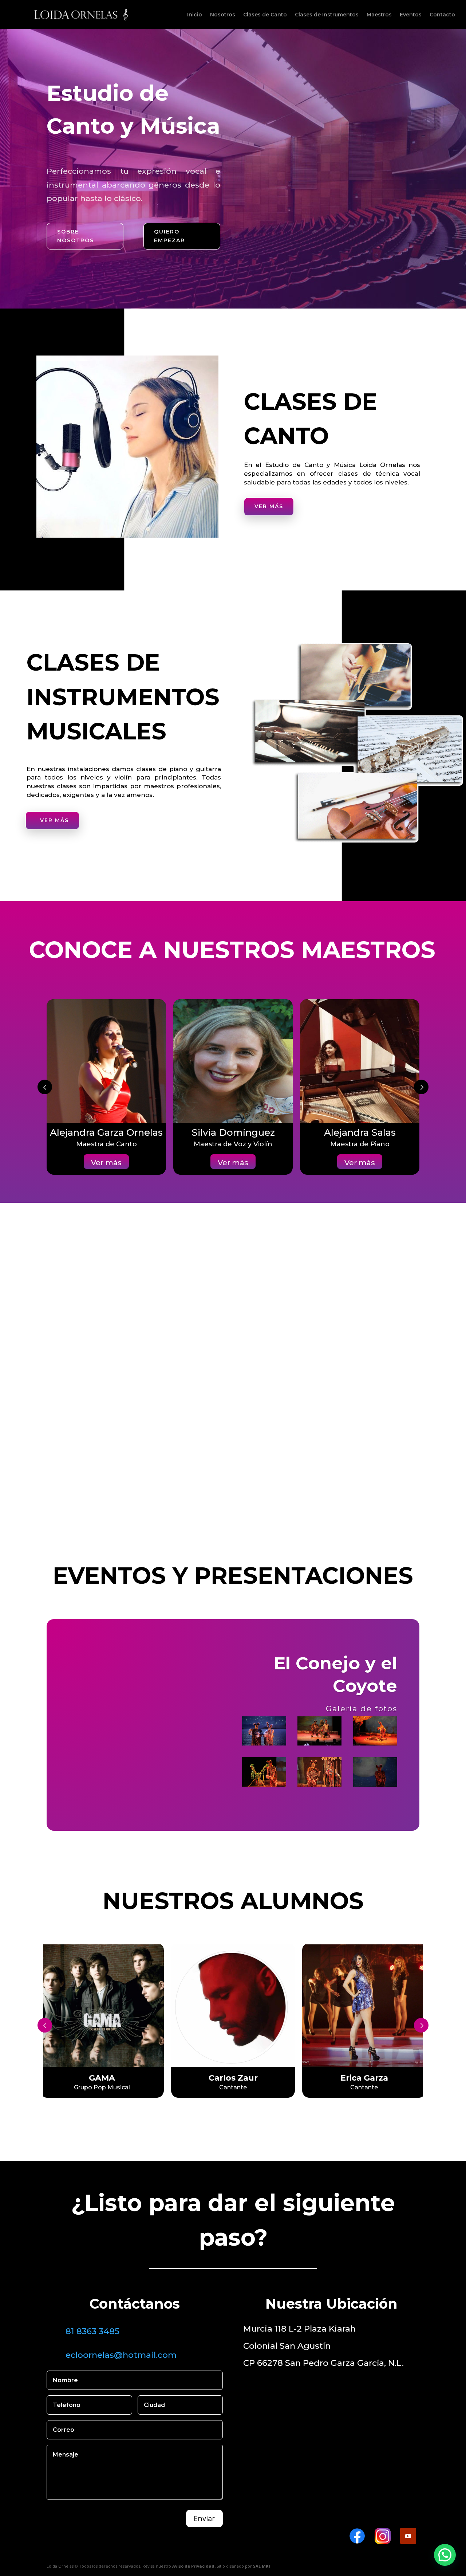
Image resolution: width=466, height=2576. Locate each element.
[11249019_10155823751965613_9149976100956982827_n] (264, 1731)
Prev (45, 1087)
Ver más (269, 506)
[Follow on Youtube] (408, 2536)
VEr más (279, 1402)
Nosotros (223, 15)
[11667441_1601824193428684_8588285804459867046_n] (375, 1731)
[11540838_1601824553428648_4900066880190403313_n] (375, 1772)
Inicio (195, 15)
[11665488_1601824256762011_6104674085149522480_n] (319, 1731)
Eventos (411, 15)
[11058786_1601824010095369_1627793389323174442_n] (264, 1772)
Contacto (442, 15)
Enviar (204, 2518)
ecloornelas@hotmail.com (121, 2355)
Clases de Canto (265, 15)
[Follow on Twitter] (383, 2536)
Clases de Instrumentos (327, 15)
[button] (445, 2555)
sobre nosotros (76, 236)
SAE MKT (262, 2566)
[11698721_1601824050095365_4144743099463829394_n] (319, 1772)
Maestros (379, 15)
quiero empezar (169, 236)
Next (421, 2025)
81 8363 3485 (92, 2331)
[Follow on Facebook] (357, 2536)
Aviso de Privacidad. (194, 2566)
